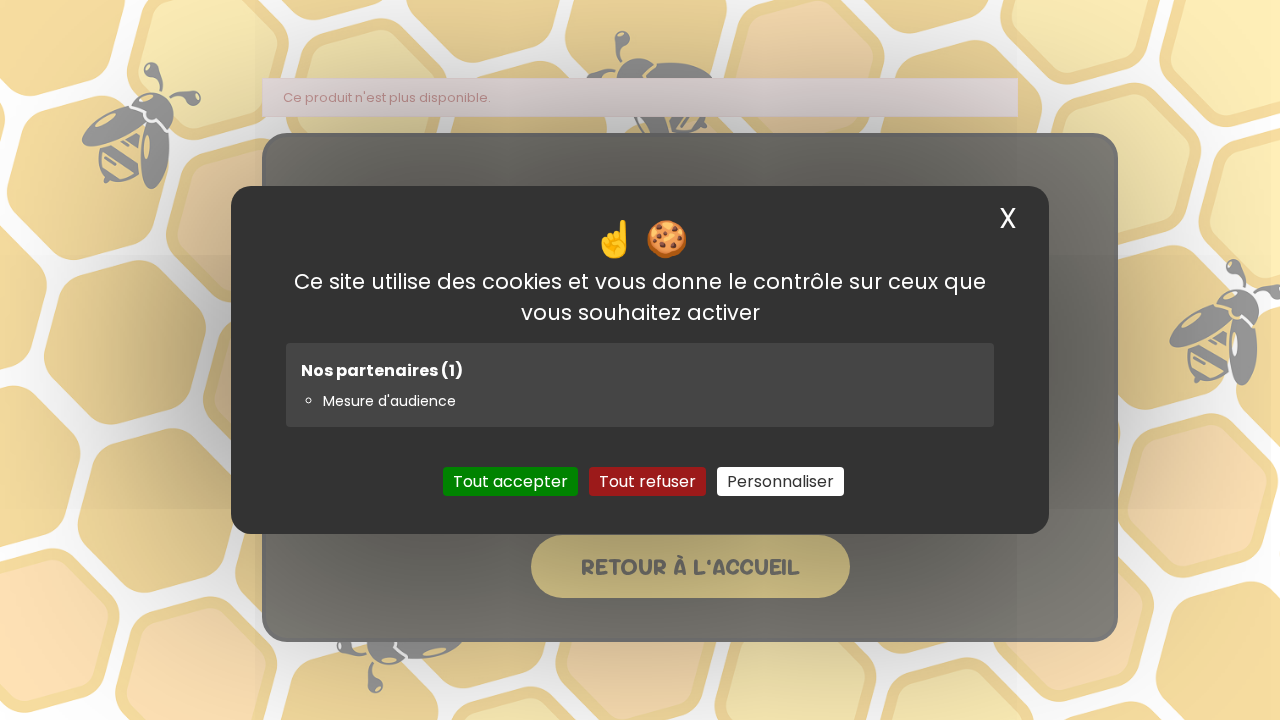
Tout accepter (510, 481)
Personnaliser (780, 481)
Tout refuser (647, 481)
